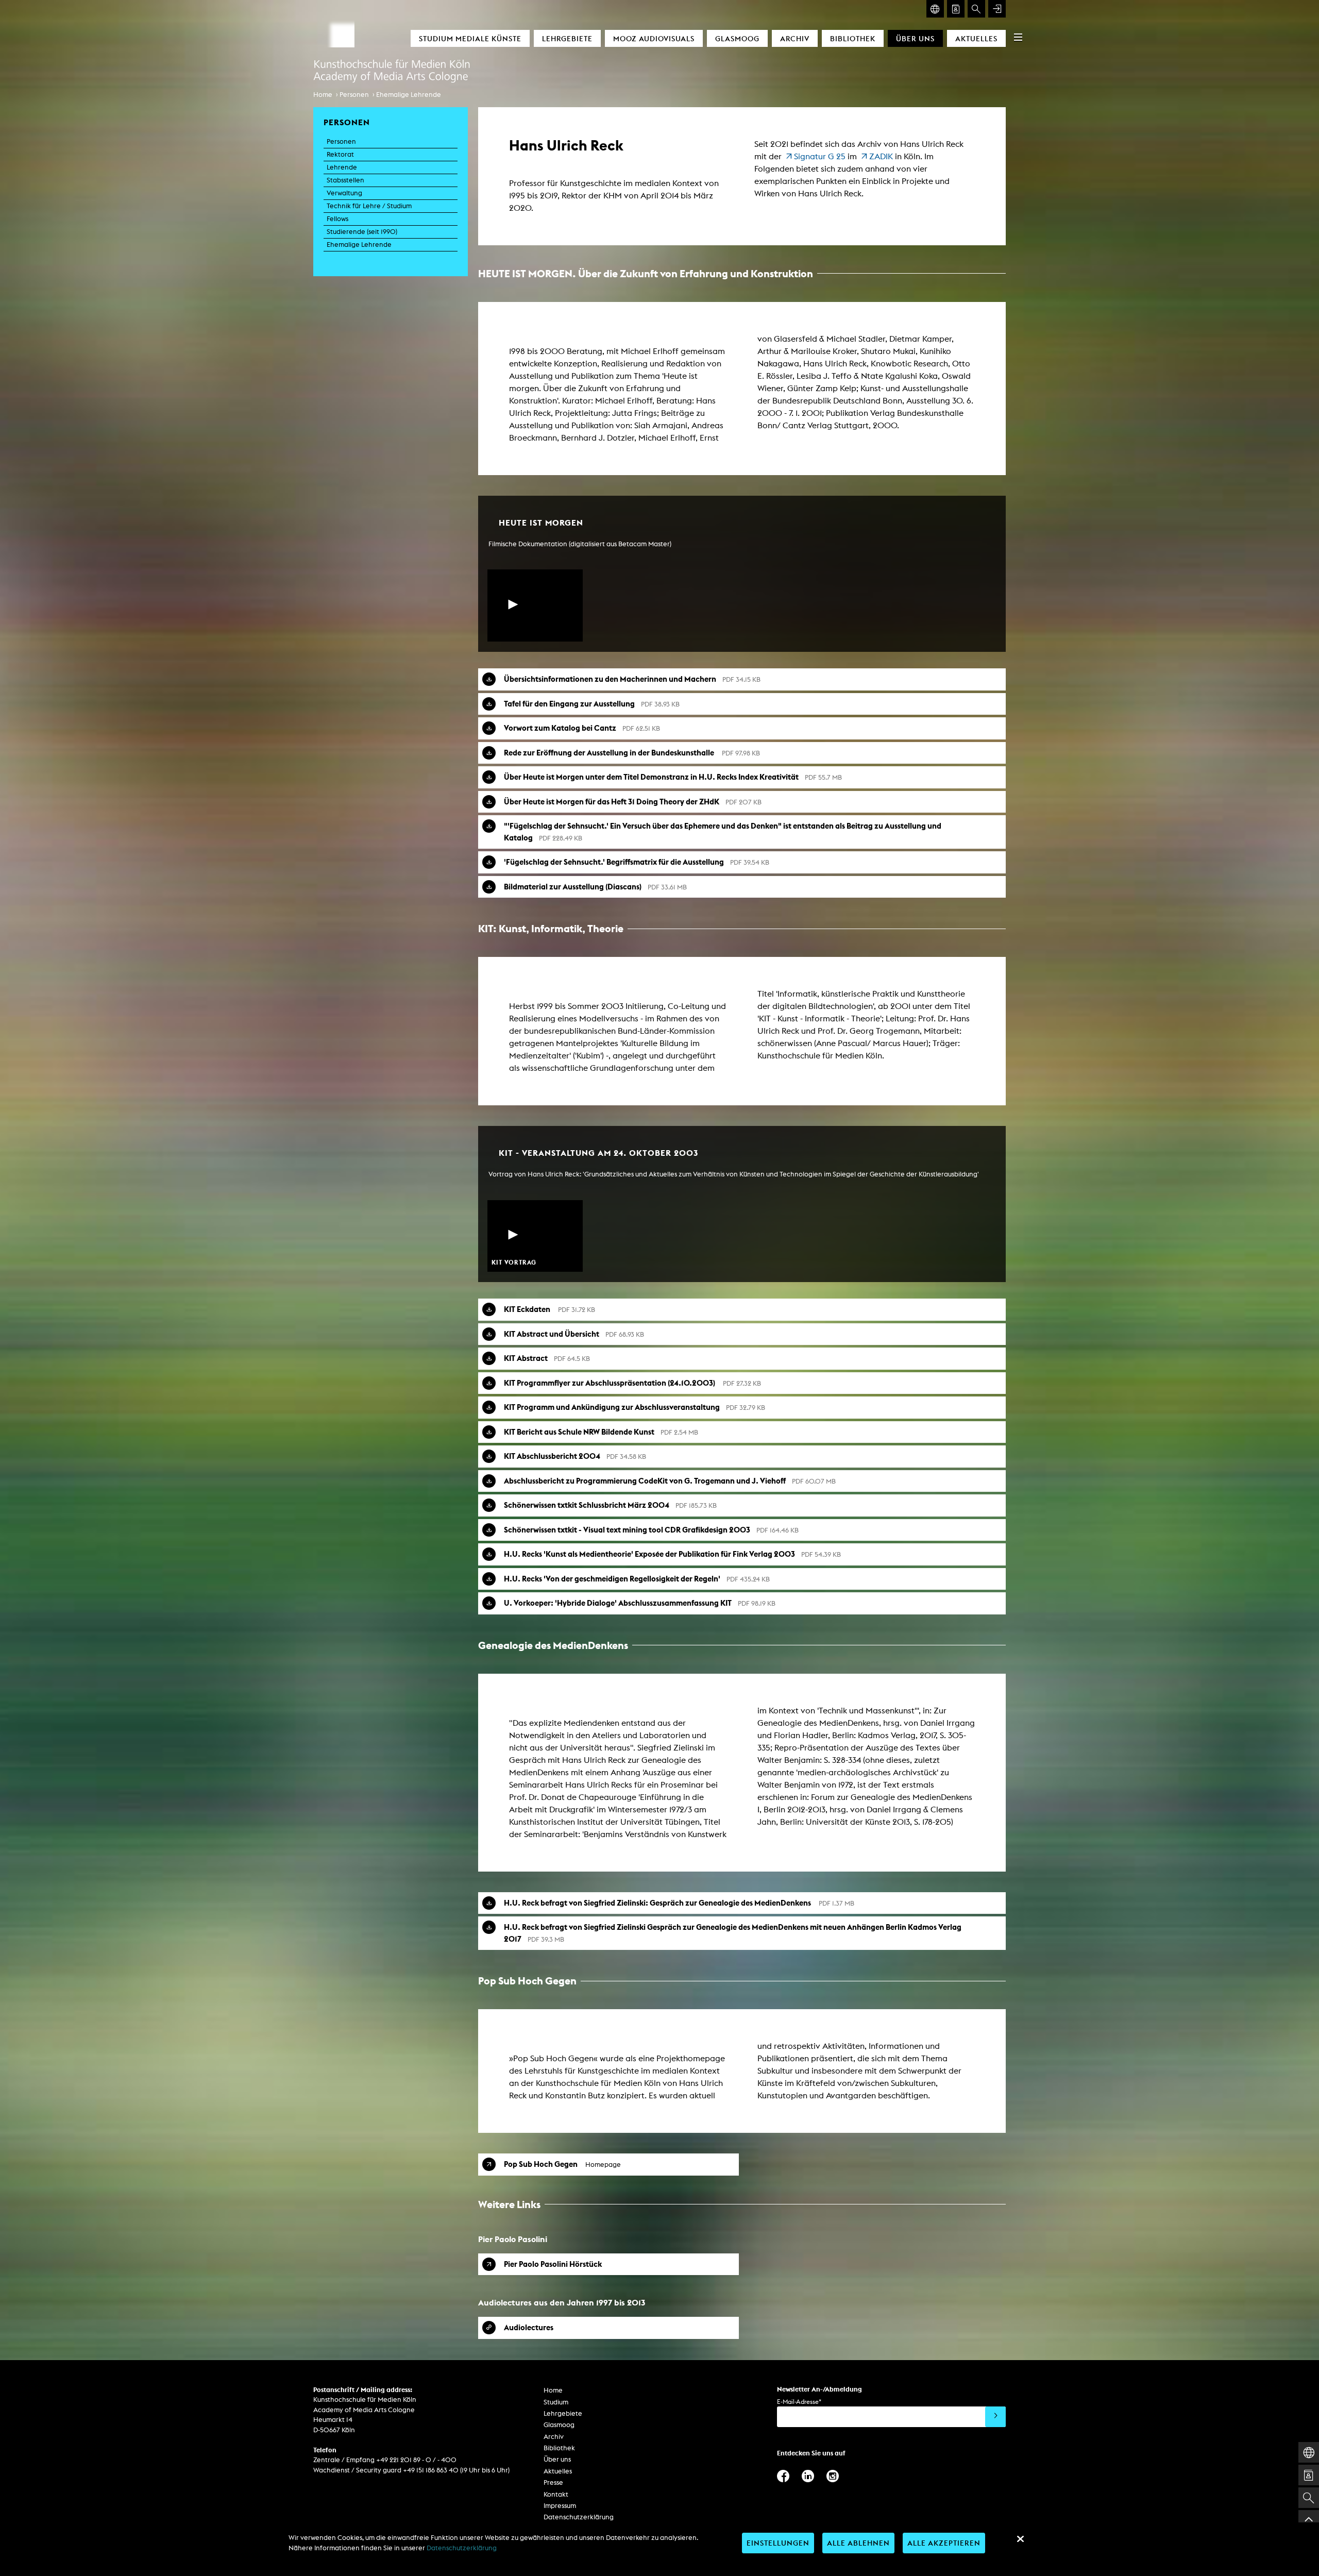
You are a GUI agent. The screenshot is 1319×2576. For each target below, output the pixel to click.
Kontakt (556, 2494)
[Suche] (976, 9)
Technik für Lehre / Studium (369, 206)
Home (323, 95)
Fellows (337, 219)
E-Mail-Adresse (799, 2402)
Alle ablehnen (858, 2543)
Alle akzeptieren (944, 2543)
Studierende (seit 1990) (362, 232)
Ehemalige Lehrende (409, 95)
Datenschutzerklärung (579, 2517)
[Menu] (1018, 37)
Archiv (795, 38)
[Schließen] (1020, 2539)
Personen (354, 95)
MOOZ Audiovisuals (654, 38)
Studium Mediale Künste (470, 38)
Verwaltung (344, 193)
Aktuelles (976, 38)
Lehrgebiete (567, 38)
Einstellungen (778, 2543)
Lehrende (342, 167)
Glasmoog (737, 38)
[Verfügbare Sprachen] (935, 9)
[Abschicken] (995, 2417)
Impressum (560, 2506)
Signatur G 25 (820, 156)
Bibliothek (853, 38)
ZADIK (881, 156)
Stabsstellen (345, 180)
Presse (553, 2482)
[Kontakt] (956, 9)
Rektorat (340, 154)
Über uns (915, 38)
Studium (556, 2402)
